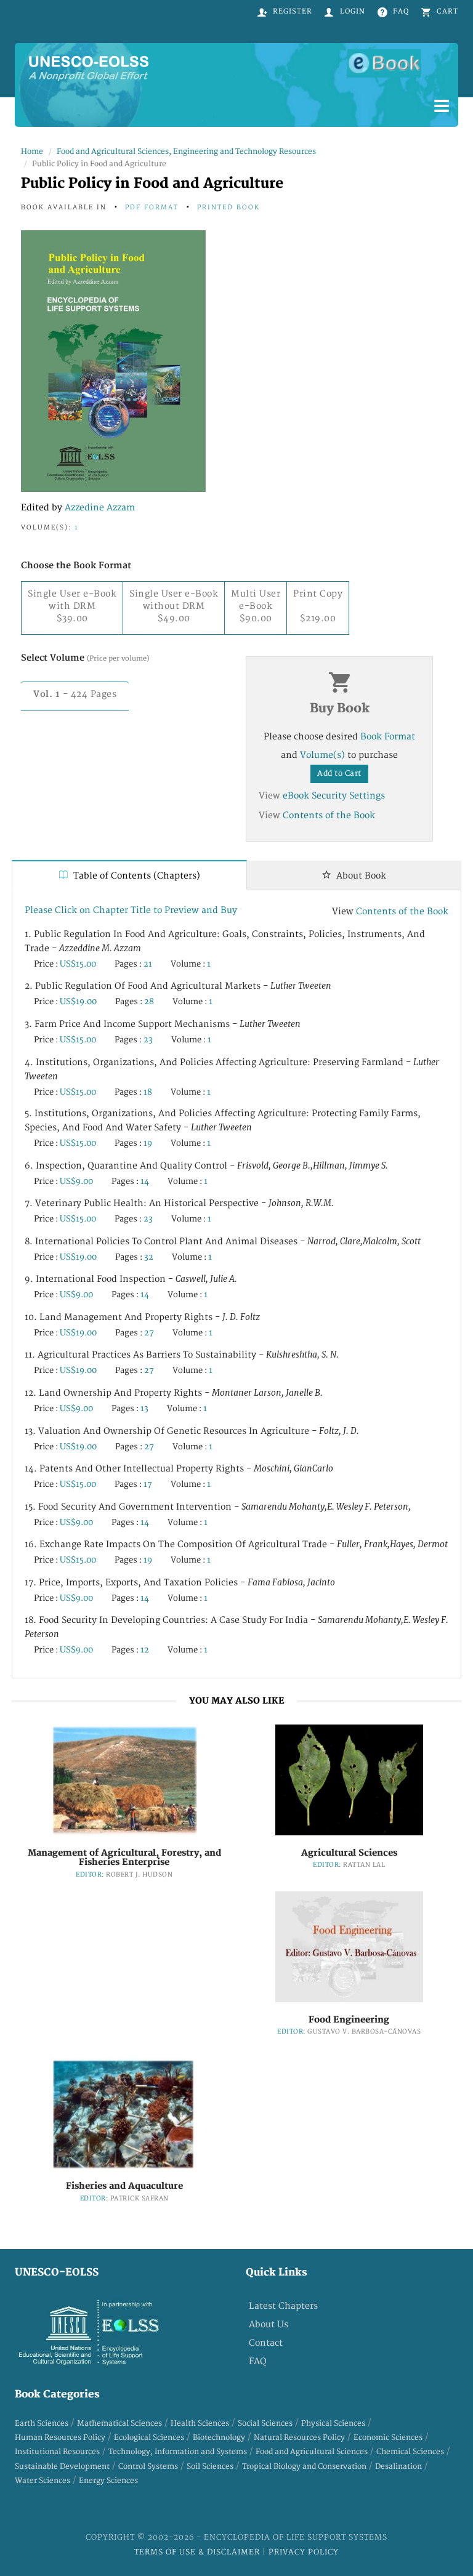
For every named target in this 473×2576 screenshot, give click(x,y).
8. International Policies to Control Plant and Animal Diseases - (223, 1242)
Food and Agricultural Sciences (312, 2452)
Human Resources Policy (60, 2438)
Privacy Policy (304, 2552)
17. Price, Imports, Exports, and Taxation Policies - (180, 1583)
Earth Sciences (42, 2424)
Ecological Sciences (149, 2438)
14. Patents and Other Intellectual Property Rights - (179, 1469)
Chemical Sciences (410, 2452)
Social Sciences (265, 2424)
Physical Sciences (333, 2424)
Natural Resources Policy (299, 2438)
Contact (266, 2343)
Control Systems (148, 2467)
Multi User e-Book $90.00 (256, 606)
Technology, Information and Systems (178, 2452)
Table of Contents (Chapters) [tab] (135, 876)
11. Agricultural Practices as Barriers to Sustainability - (182, 1355)
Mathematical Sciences (119, 2424)
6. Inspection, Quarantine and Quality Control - (206, 1166)
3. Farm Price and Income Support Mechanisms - (163, 1024)
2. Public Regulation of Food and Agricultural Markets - (178, 986)
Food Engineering (349, 2020)
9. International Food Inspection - (131, 1279)
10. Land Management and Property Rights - (142, 1317)
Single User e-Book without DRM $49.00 (174, 606)
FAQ (258, 2361)
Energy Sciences (108, 2481)
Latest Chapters (283, 2306)
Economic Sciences (388, 2438)
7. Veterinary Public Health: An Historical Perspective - (179, 1203)
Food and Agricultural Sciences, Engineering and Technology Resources (186, 152)
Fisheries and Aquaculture (124, 2186)
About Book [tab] (360, 876)
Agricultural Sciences (349, 1853)
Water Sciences (42, 2481)
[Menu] (442, 107)
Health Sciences (200, 2424)
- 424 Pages (75, 694)
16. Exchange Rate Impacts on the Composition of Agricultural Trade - (236, 1544)
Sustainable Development (62, 2467)
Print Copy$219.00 (318, 606)
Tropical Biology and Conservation (304, 2467)
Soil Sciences (210, 2467)
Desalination (398, 2467)
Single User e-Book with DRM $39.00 (72, 606)
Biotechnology (219, 2438)
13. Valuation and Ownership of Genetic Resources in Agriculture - (192, 1431)
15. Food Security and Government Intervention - (218, 1507)
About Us (269, 2324)
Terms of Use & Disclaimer (198, 2552)
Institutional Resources (57, 2452)
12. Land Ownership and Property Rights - (174, 1393)
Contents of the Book (329, 815)
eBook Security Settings (334, 796)
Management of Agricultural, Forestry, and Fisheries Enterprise (124, 1858)
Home (32, 152)
